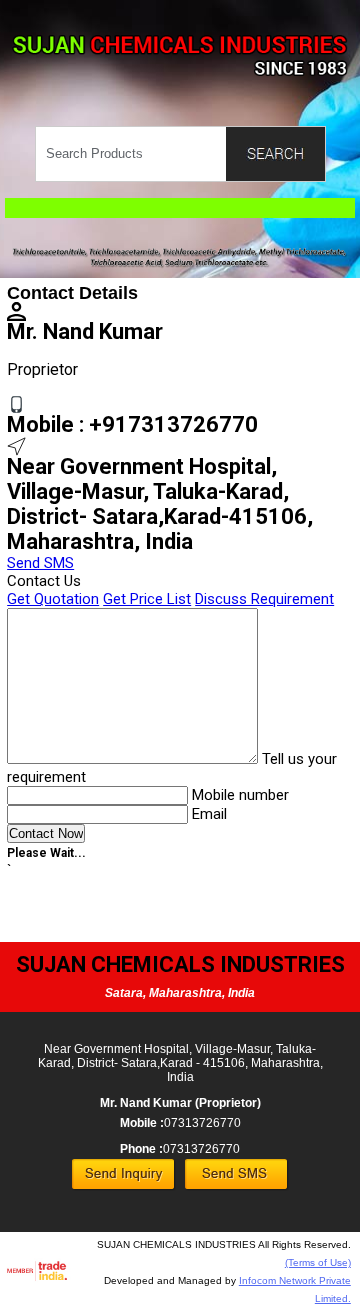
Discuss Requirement (264, 599)
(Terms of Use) (318, 1262)
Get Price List (147, 599)
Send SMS (40, 563)
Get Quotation (53, 599)
